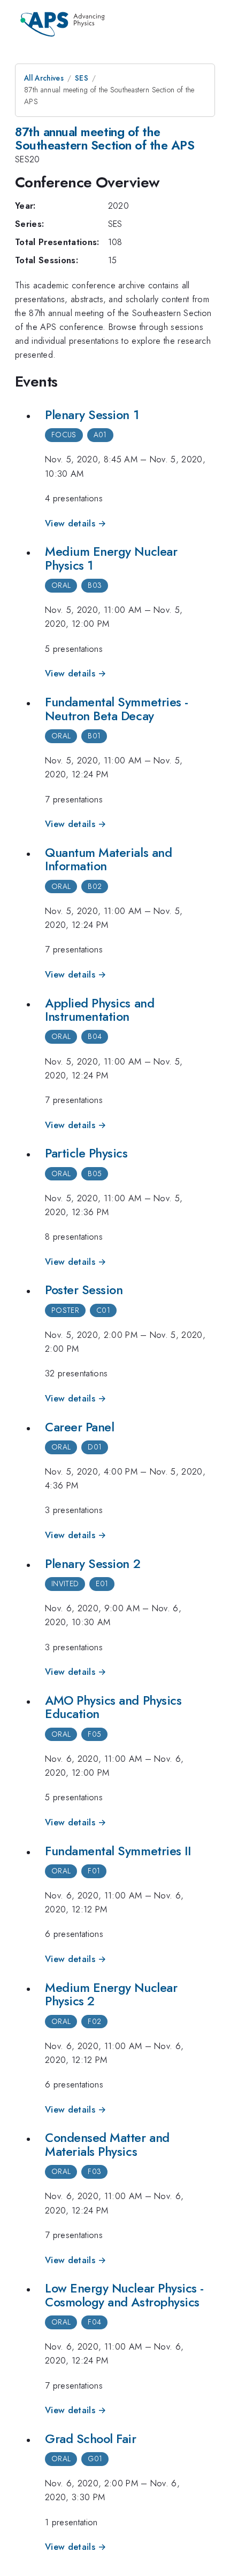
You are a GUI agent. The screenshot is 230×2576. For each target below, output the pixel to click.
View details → (76, 523)
